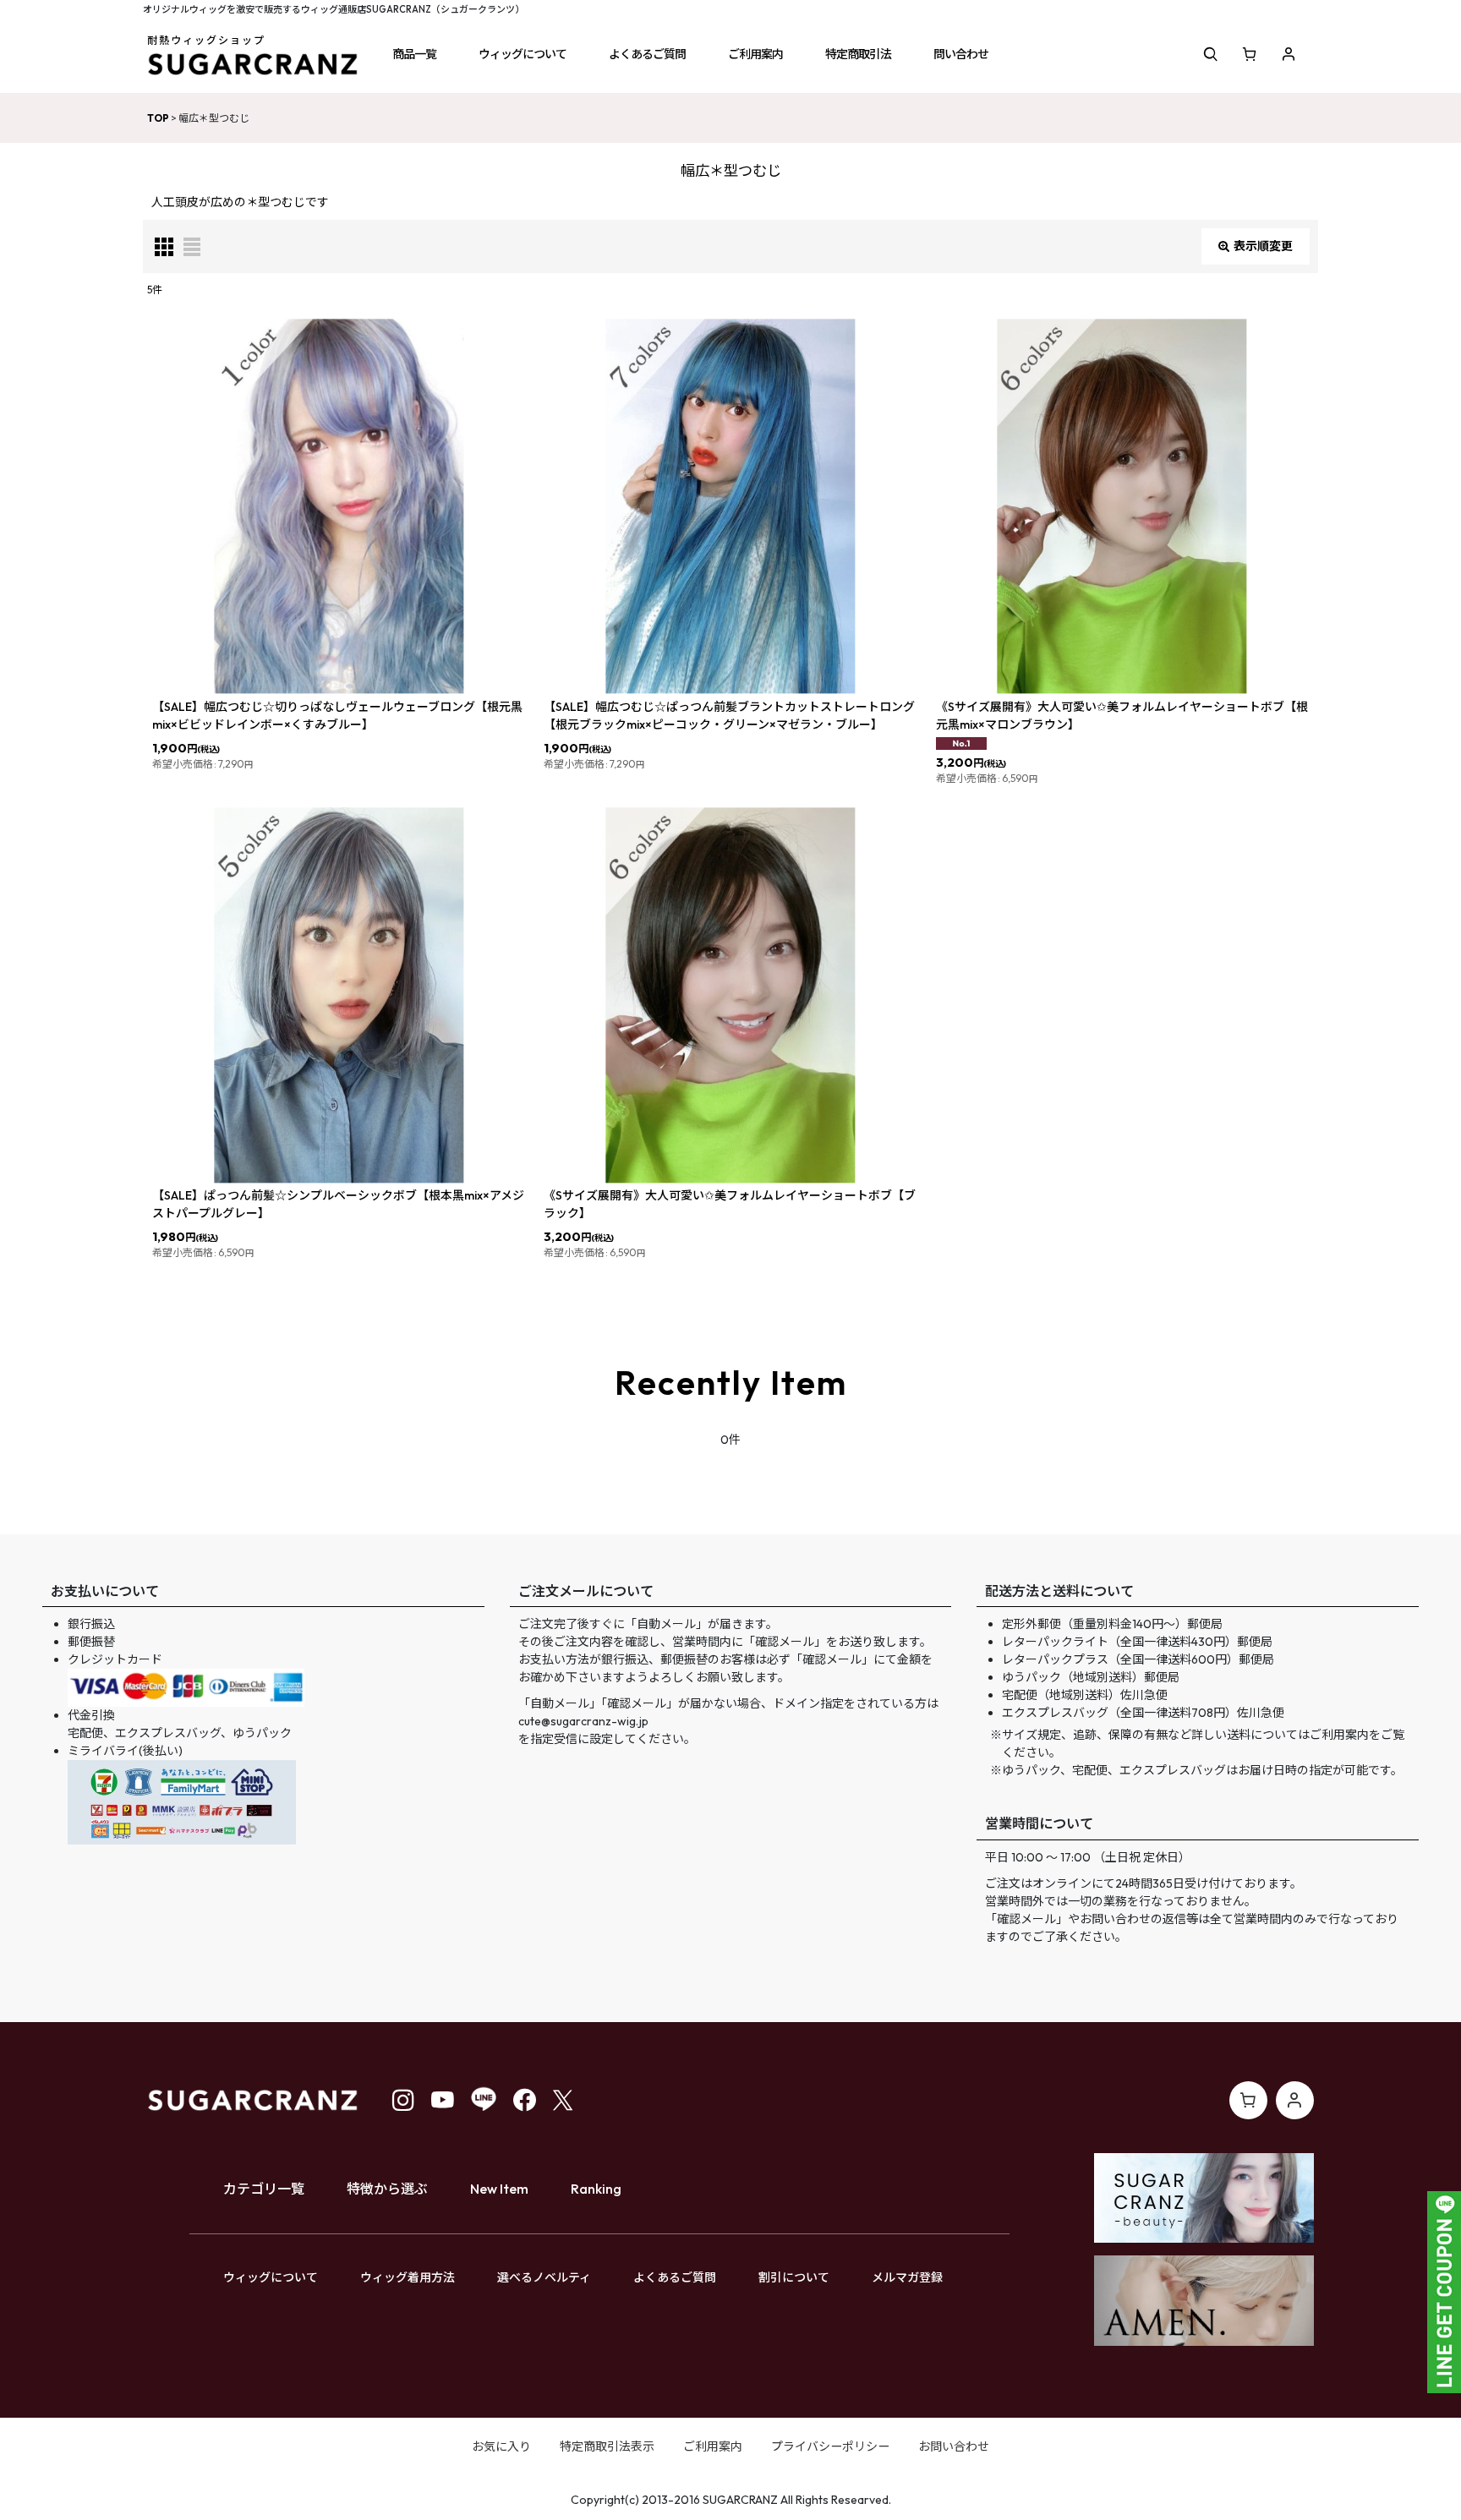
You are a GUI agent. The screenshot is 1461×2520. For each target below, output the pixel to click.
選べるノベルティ (544, 2277)
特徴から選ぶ (387, 2189)
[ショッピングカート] (1250, 54)
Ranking (596, 2189)
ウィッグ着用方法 (408, 2277)
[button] (414, 54)
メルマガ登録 (907, 2277)
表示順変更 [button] (1263, 246)
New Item (499, 2189)
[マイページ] (1289, 54)
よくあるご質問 (675, 2277)
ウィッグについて (271, 2277)
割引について (794, 2277)
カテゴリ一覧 (264, 2189)
